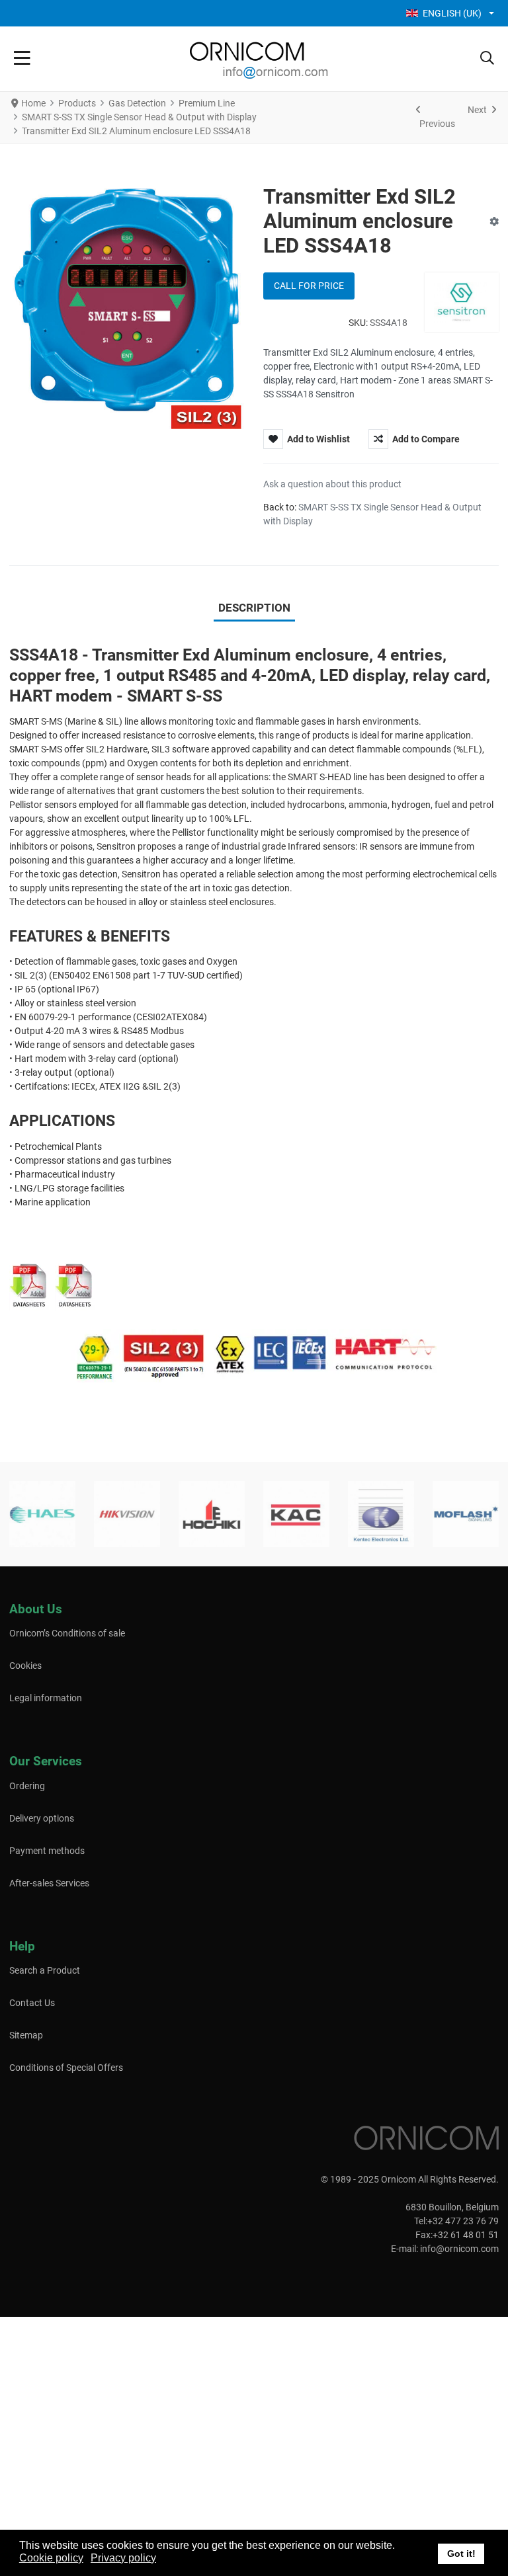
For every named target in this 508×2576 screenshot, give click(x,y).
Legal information (46, 1698)
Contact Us (32, 2003)
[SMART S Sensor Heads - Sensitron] (75, 1285)
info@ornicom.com (459, 2249)
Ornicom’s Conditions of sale (67, 1633)
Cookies (25, 1666)
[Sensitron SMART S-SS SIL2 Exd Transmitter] (29, 1285)
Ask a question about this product (332, 484)
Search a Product (45, 1970)
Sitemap (26, 2035)
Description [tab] (254, 608)
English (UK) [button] (452, 13)
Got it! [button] (461, 2554)
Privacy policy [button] (123, 2558)
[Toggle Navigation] (22, 59)
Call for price (309, 286)
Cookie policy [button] (51, 2558)
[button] (487, 59)
